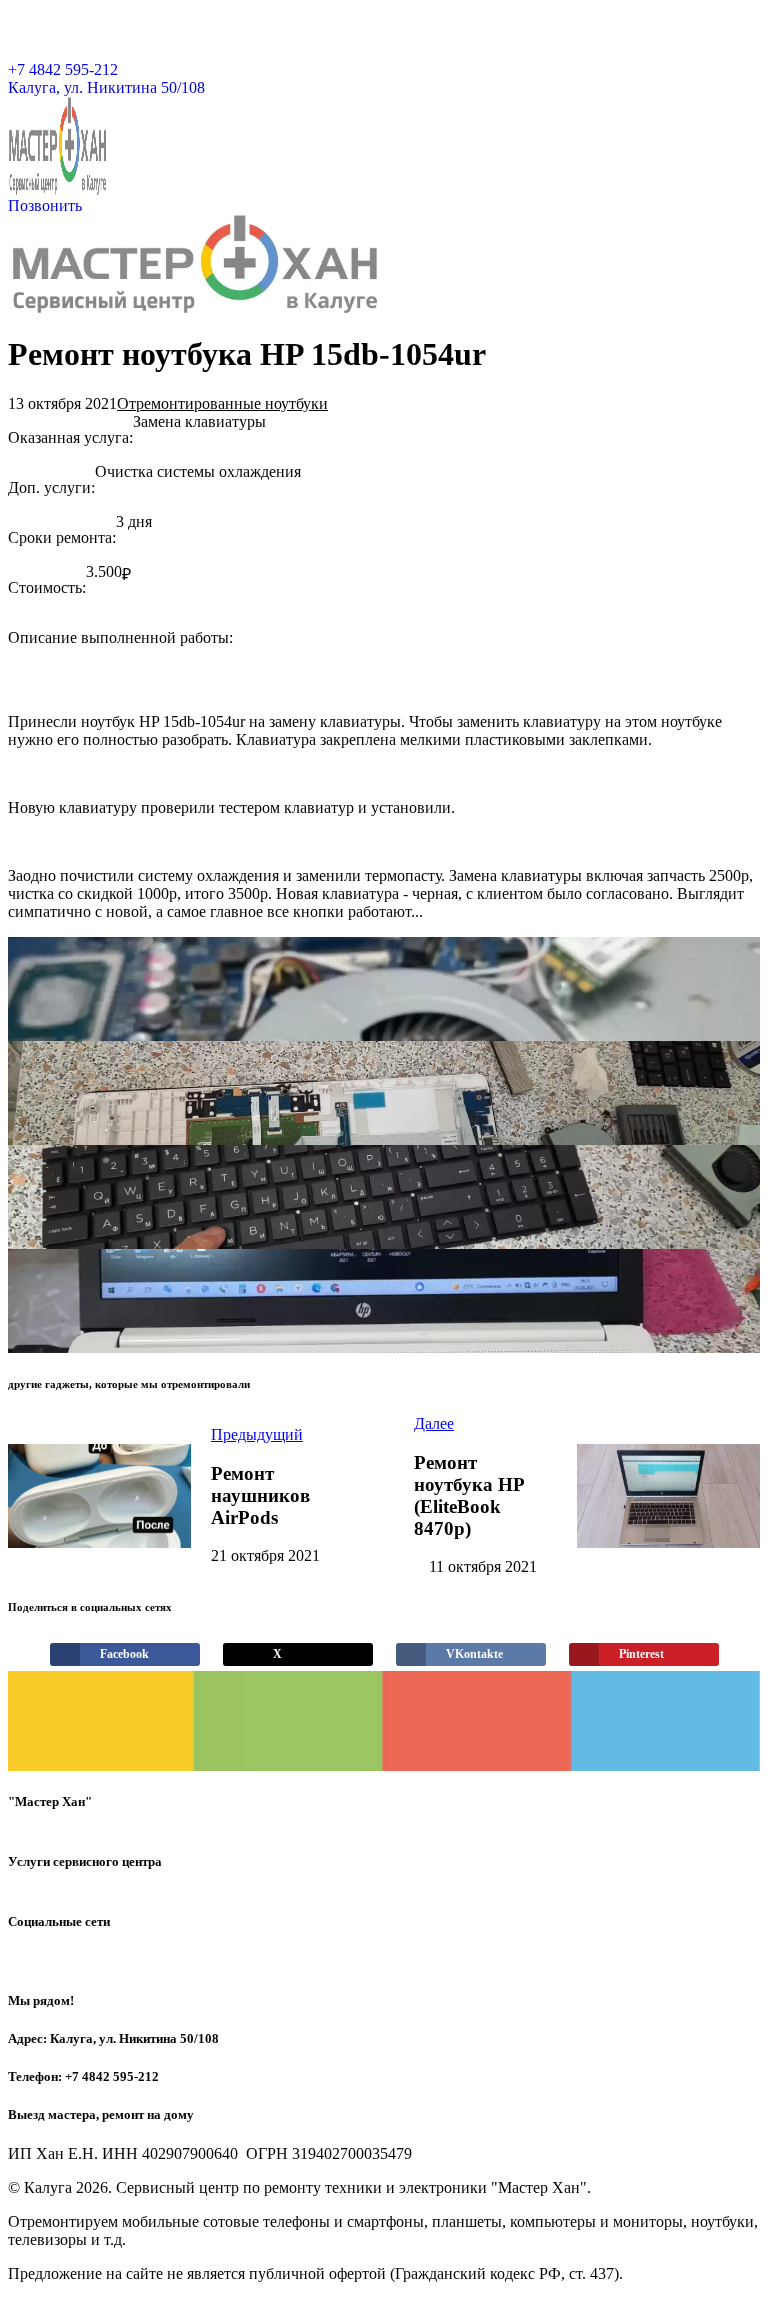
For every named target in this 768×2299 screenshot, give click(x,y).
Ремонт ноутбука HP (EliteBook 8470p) (469, 1495)
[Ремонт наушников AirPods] (99, 1495)
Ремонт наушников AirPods (260, 1495)
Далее (434, 1423)
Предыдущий (257, 1434)
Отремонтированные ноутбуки (222, 403)
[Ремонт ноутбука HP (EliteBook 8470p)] (668, 1495)
